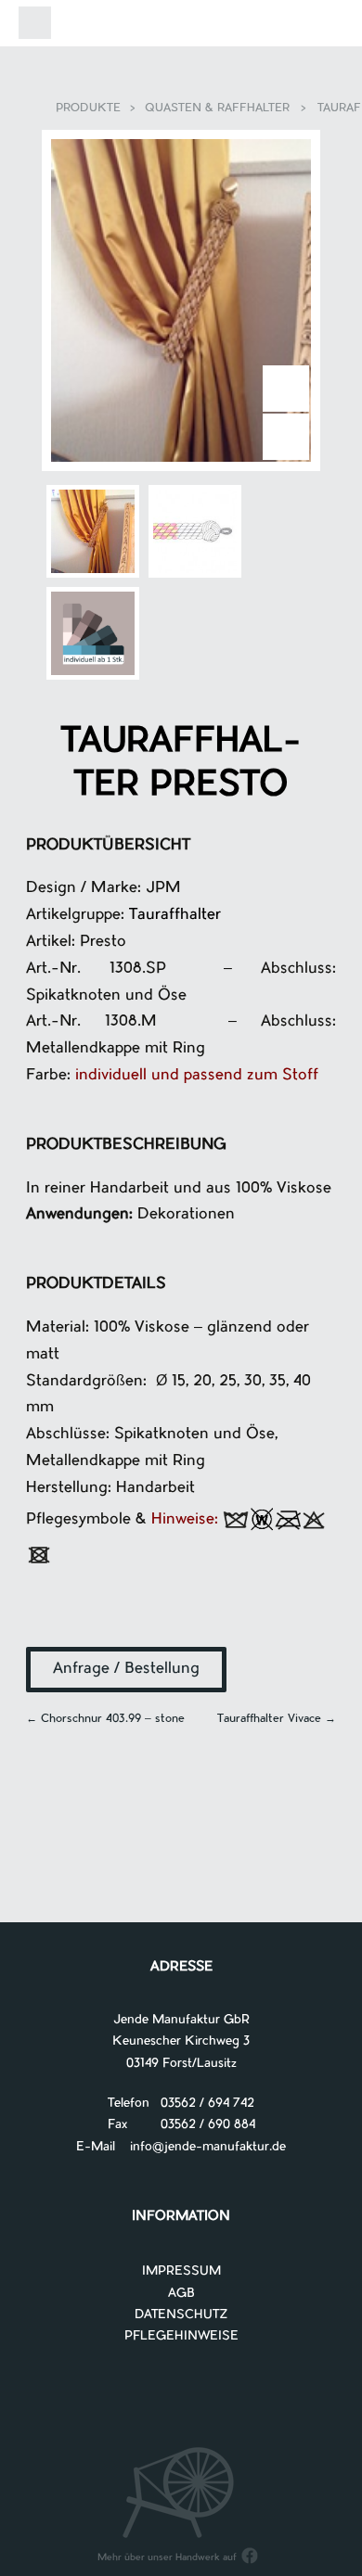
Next (286, 389)
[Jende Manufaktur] (181, 26)
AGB (181, 2294)
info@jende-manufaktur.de (200, 2147)
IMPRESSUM (181, 2271)
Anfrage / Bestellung (126, 1669)
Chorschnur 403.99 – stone (105, 1719)
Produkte (88, 108)
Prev (286, 437)
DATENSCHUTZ (181, 2315)
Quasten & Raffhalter (217, 108)
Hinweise (183, 1519)
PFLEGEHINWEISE (181, 2336)
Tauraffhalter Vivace (277, 1719)
